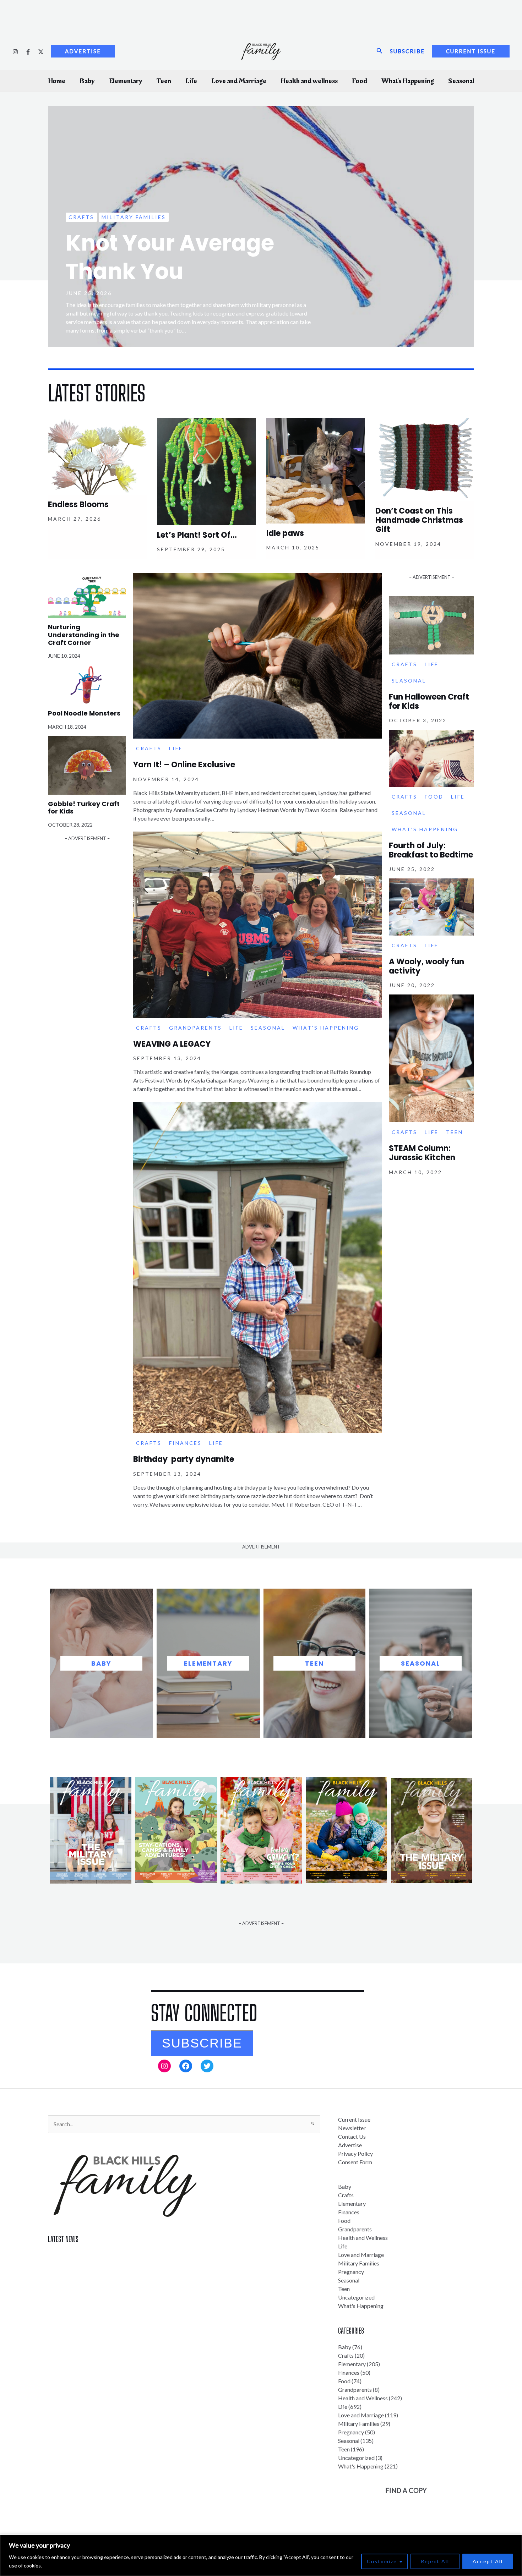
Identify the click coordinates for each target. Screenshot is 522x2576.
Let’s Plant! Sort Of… (197, 535)
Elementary (126, 81)
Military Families (134, 217)
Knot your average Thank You (170, 257)
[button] (202, 2043)
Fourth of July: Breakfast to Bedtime (431, 850)
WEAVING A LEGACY (172, 1044)
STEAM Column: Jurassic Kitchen (422, 1153)
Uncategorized (356, 2297)
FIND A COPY (406, 2490)
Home (57, 81)
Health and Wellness (363, 2238)
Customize (382, 2561)
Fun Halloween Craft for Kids (429, 701)
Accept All (488, 2561)
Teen (164, 81)
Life (191, 81)
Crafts (81, 217)
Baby (87, 81)
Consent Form (355, 2162)
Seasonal (461, 81)
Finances (185, 1443)
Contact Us (352, 2136)
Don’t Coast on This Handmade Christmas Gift (419, 520)
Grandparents (195, 1028)
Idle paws (285, 533)
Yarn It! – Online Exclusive (184, 765)
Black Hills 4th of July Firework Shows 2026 (101, 2268)
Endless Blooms (78, 505)
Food (360, 81)
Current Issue (354, 2119)
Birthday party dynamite (184, 1459)
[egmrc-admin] (28, 52)
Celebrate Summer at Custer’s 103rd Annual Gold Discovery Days (127, 2255)
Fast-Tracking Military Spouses (86, 2281)
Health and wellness (309, 81)
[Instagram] (15, 52)
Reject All (435, 2561)
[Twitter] (41, 52)
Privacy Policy (355, 2153)
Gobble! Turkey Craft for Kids (84, 808)
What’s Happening (408, 81)
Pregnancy (351, 2272)
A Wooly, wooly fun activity (426, 966)
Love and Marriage (239, 81)
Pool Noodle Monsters (84, 713)
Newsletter (352, 2128)
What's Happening (326, 1028)
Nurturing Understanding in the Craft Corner (84, 635)
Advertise (350, 2145)
